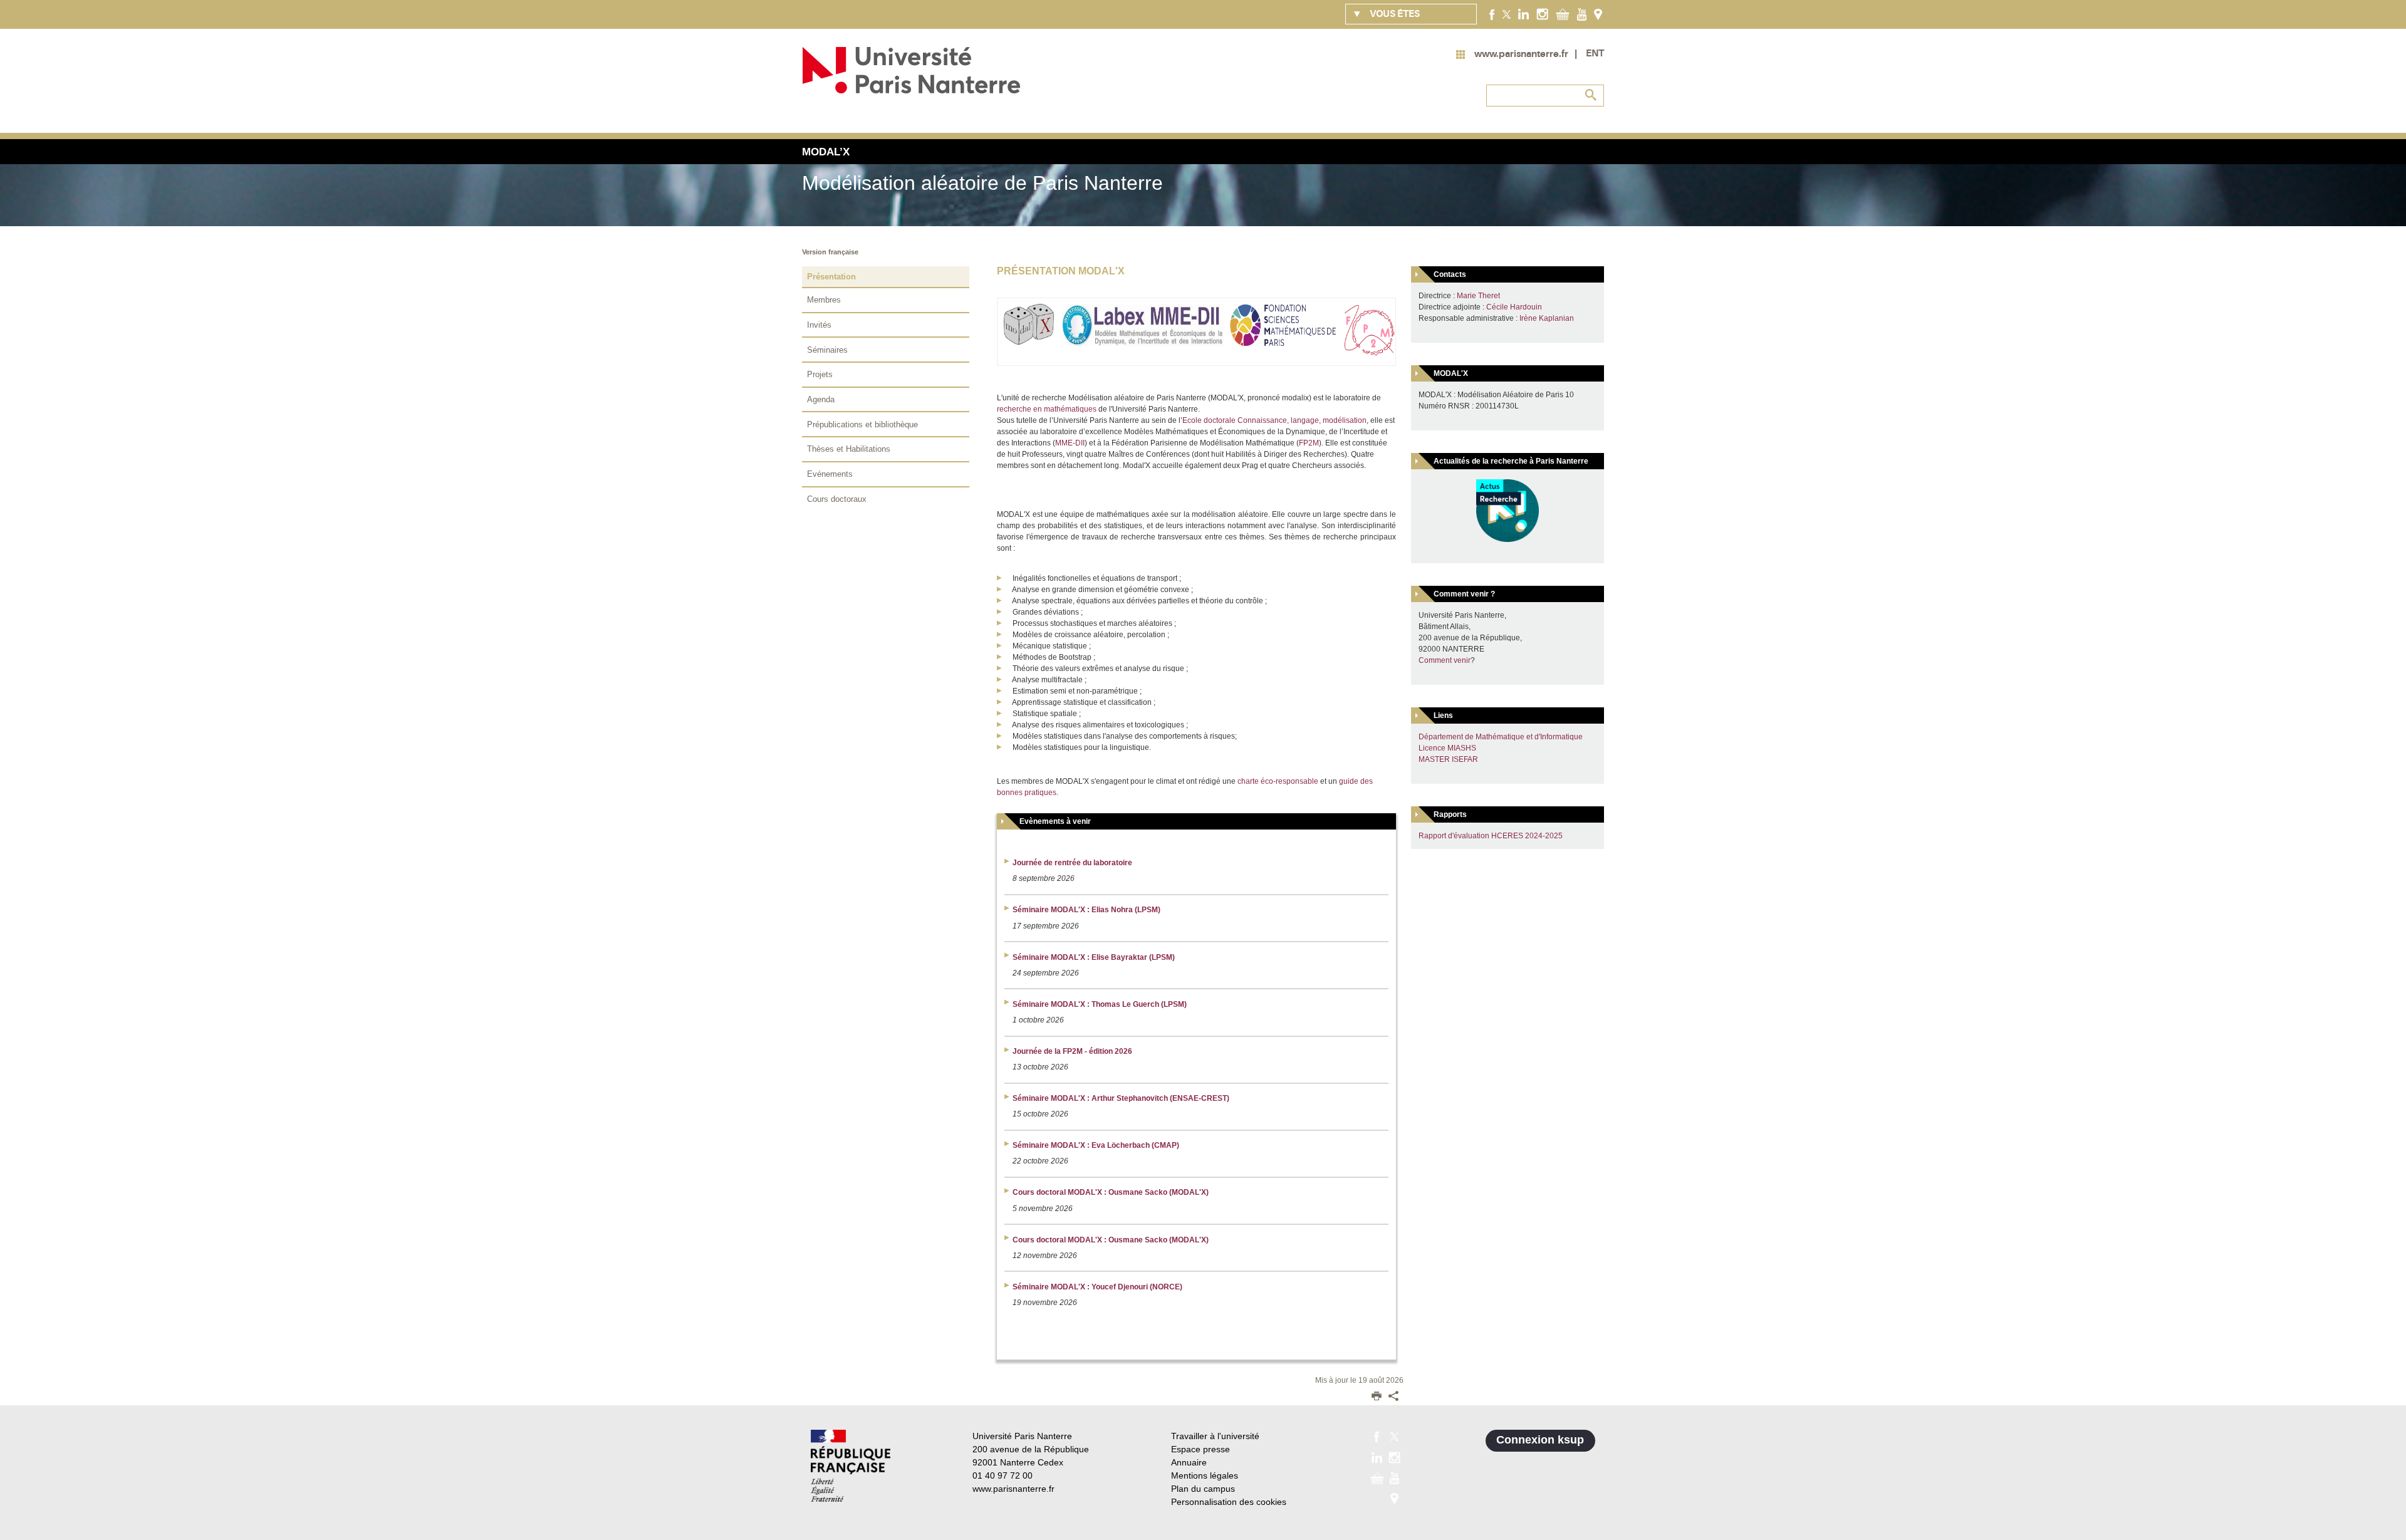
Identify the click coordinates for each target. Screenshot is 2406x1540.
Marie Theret (1478, 296)
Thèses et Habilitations (849, 449)
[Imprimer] (1377, 1397)
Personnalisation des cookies (1229, 1502)
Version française (830, 252)
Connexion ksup (1540, 1440)
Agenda (821, 399)
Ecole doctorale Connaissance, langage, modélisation (1274, 420)
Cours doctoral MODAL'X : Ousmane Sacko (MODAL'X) (1111, 1192)
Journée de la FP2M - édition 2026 (1072, 1051)
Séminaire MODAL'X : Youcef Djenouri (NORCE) (1097, 1287)
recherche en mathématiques (1047, 409)
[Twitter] (1507, 14)
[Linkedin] (1523, 14)
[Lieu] (1598, 14)
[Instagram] (1542, 14)
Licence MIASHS (1447, 748)
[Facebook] (1492, 14)
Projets (820, 374)
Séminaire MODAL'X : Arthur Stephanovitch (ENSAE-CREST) (1121, 1098)
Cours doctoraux (837, 499)
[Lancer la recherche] (1591, 95)
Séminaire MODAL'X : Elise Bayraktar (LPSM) (1094, 957)
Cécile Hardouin (1514, 307)
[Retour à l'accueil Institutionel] (851, 1466)
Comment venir (1445, 660)
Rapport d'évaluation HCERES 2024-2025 (1491, 836)
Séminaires (827, 350)
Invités (819, 325)
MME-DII (1070, 443)
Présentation (831, 277)
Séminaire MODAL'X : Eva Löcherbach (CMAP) (1096, 1145)
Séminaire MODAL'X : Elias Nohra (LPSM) (1086, 910)
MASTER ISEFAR (1448, 759)
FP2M (1309, 443)
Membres (824, 300)
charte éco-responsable (1278, 781)
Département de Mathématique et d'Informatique (1501, 737)
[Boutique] (1563, 14)
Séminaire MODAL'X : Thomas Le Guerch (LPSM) (1100, 1004)
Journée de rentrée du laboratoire (1072, 863)
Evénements (830, 474)
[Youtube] (1582, 14)
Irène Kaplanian (1547, 318)
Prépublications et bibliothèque (862, 424)
